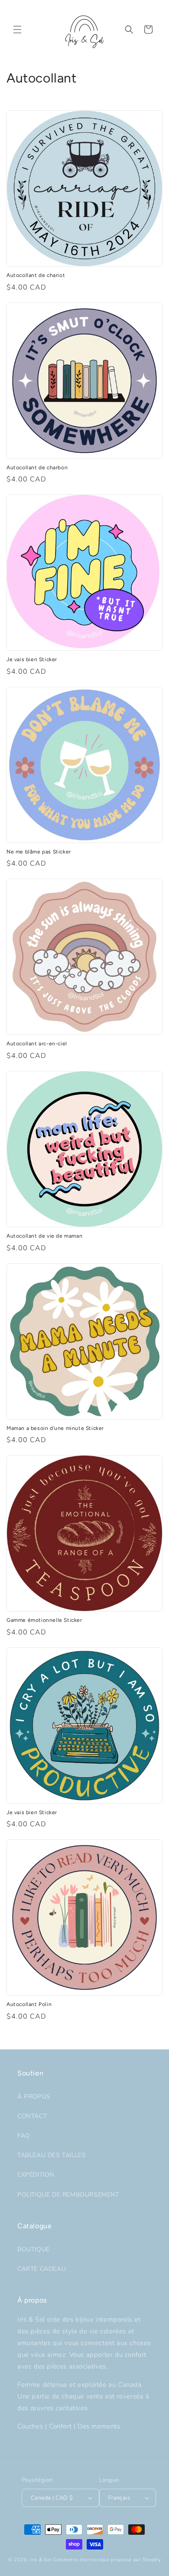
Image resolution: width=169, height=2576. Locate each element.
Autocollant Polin (29, 2004)
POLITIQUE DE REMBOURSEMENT (68, 2195)
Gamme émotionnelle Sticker (44, 1620)
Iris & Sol (41, 2560)
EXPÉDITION (36, 2175)
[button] (17, 30)
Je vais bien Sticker (32, 659)
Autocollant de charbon (37, 468)
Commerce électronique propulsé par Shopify (107, 2560)
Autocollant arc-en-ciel (37, 1044)
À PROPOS (34, 2097)
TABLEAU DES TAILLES (52, 2155)
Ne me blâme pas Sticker (39, 852)
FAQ (24, 2136)
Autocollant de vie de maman (44, 1236)
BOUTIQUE (34, 2249)
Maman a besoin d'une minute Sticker (55, 1428)
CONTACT (32, 2116)
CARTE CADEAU (42, 2269)
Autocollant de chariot (36, 275)
